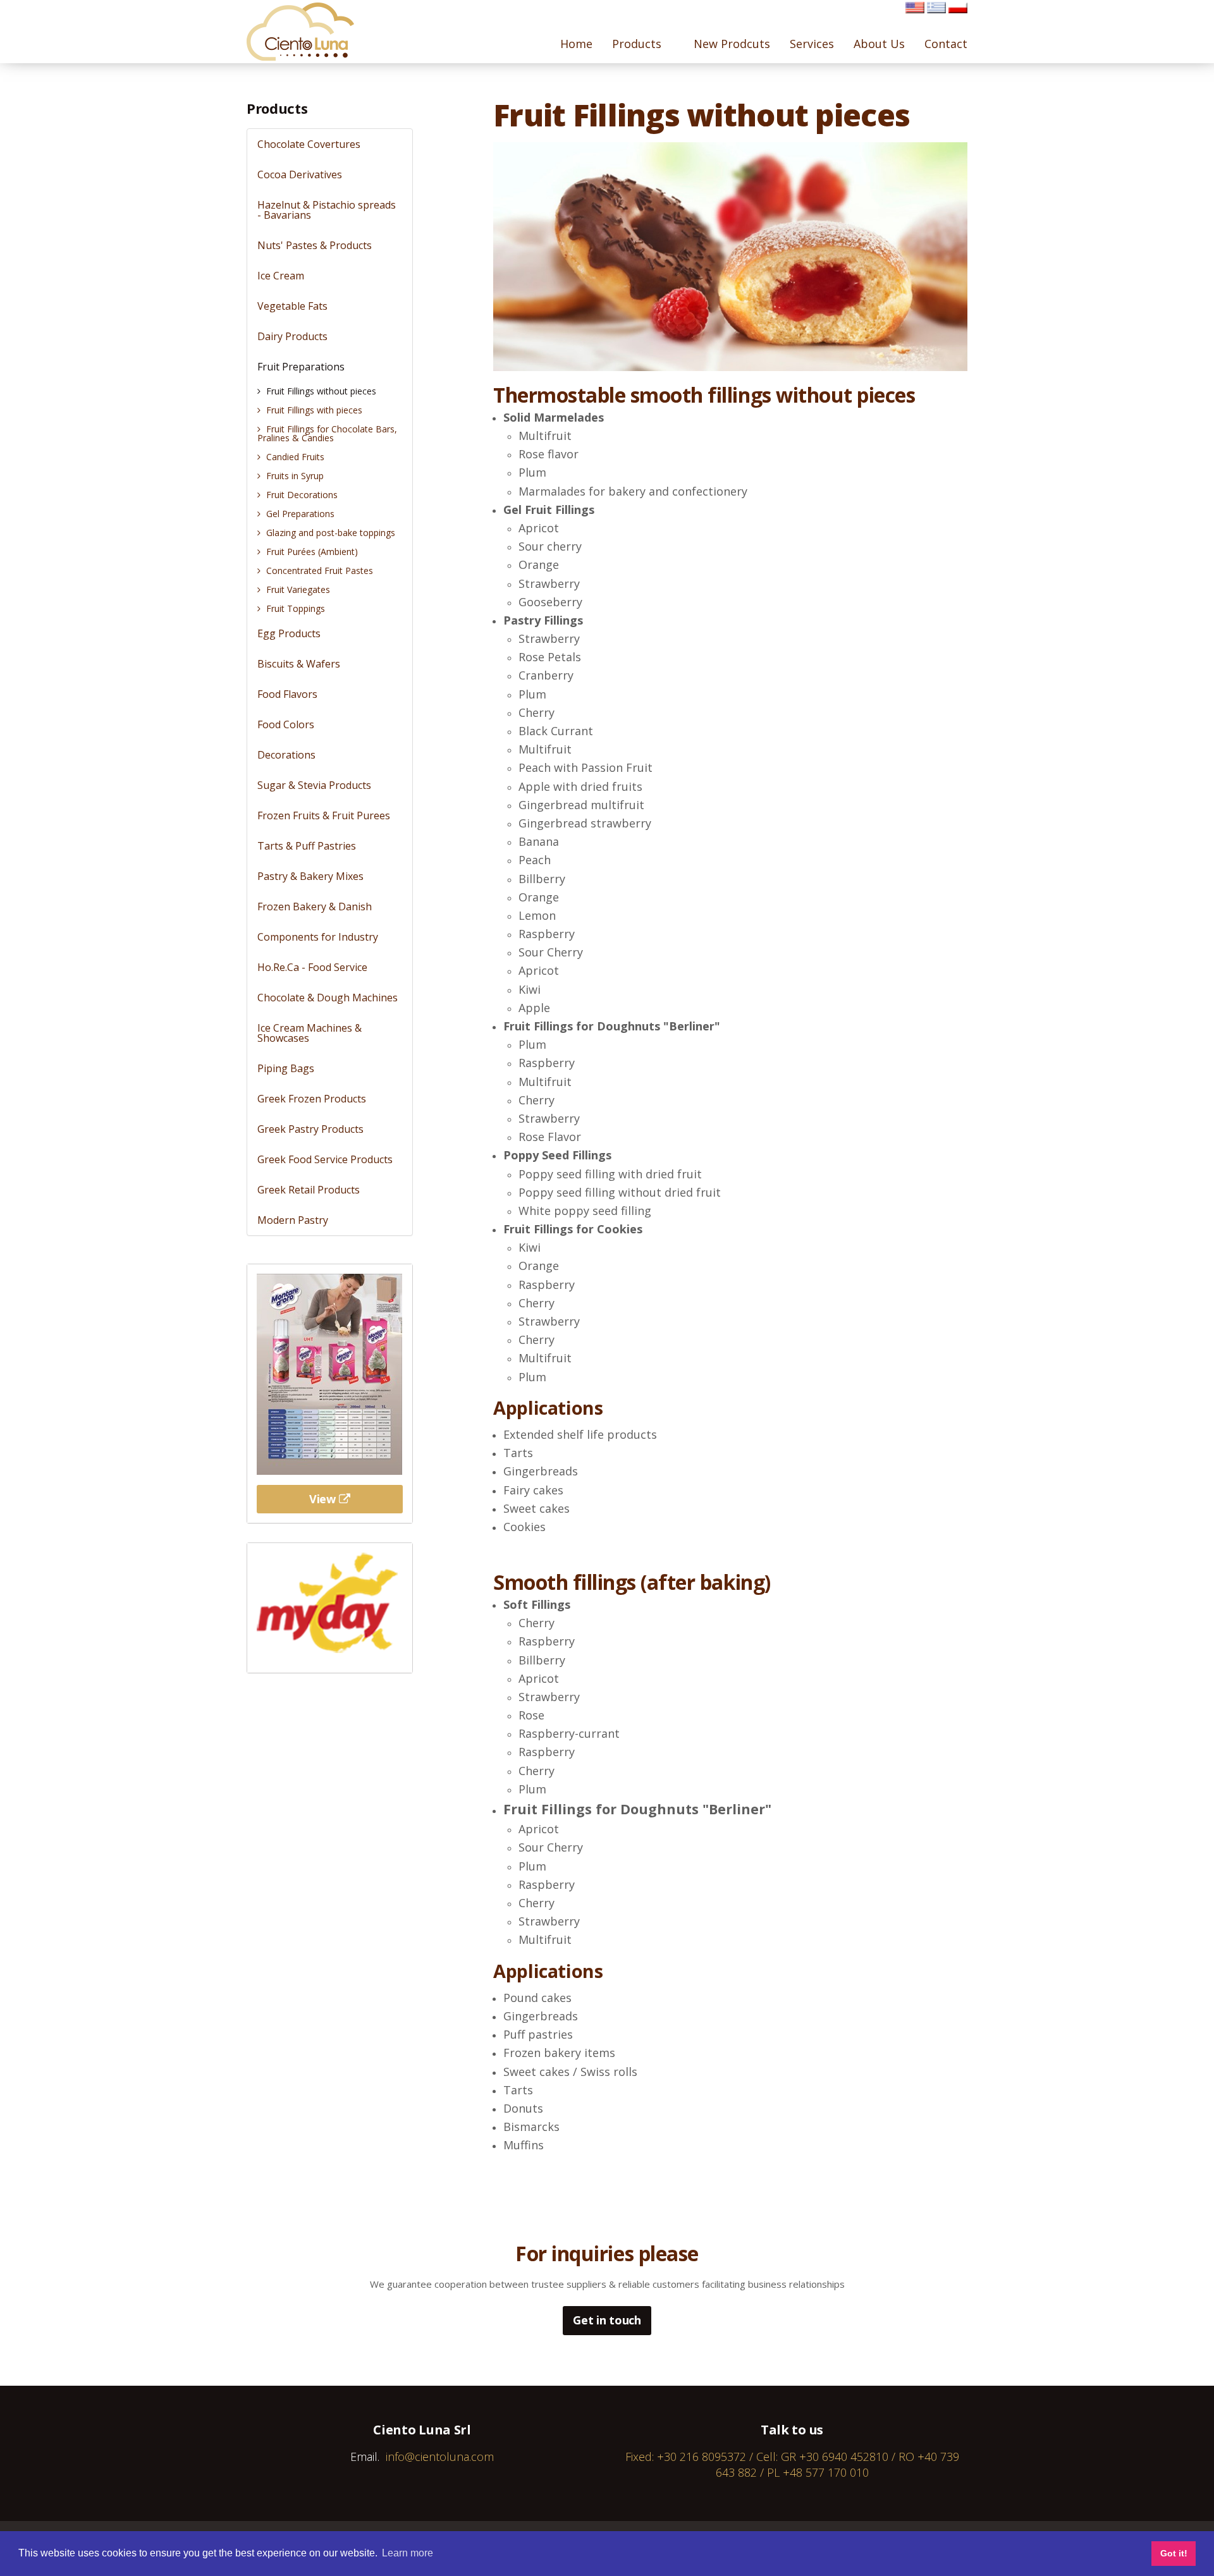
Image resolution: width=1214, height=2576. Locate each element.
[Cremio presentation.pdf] (329, 1602)
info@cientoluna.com (440, 2457)
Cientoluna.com (300, 32)
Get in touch (607, 2320)
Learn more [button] (408, 2553)
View (322, 1499)
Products (277, 108)
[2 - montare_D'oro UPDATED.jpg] (329, 1373)
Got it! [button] (1174, 2553)
